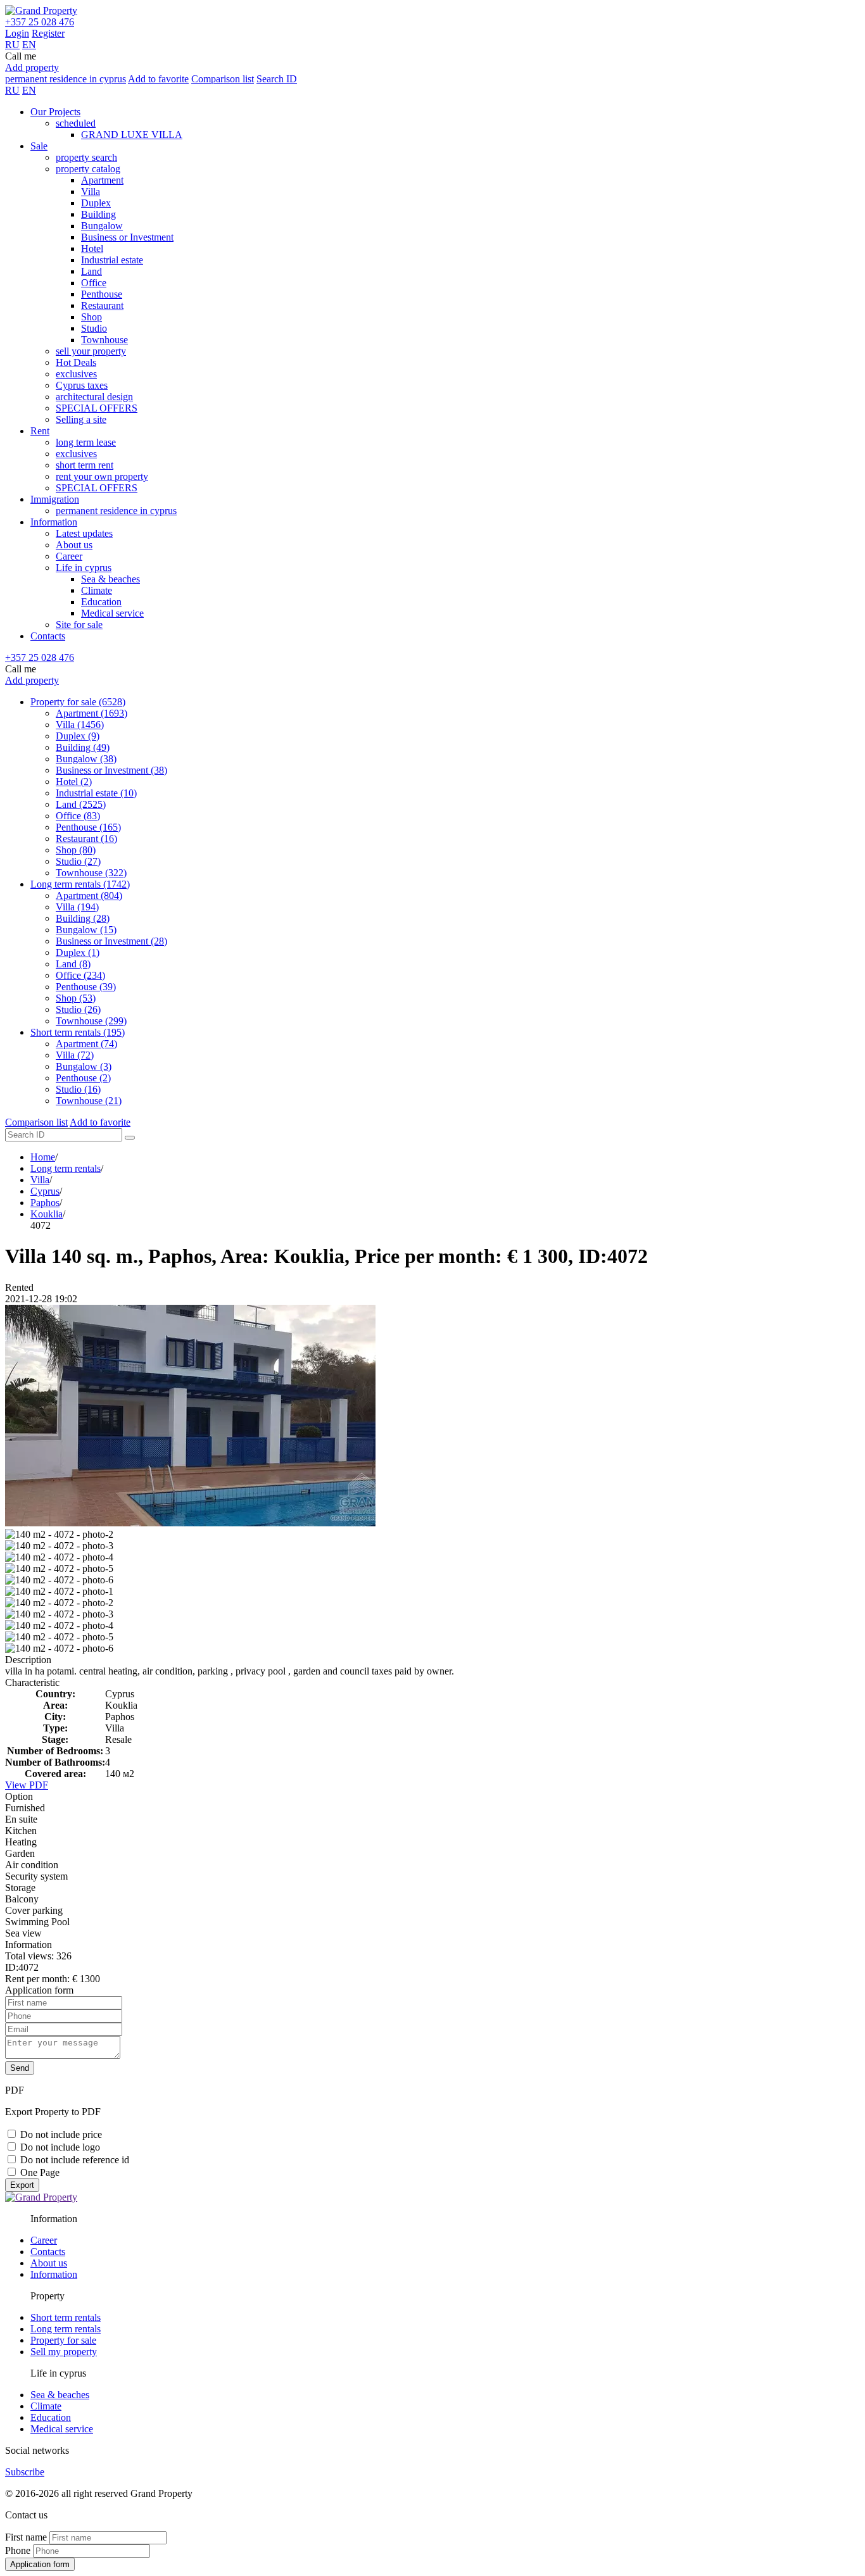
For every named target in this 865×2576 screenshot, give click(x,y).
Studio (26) (78, 1009)
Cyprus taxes (82, 385)
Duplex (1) (78, 952)
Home (43, 1157)
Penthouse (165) (88, 827)
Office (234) (80, 975)
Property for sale (63, 2340)
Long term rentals (66, 1168)
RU (12, 45)
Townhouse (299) (91, 1021)
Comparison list (223, 79)
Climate (97, 590)
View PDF (27, 1785)
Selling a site (81, 419)
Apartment (102, 180)
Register (48, 33)
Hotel (92, 248)
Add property (32, 67)
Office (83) (78, 816)
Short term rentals (66, 2317)
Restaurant (102, 305)
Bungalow (102, 226)
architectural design (94, 397)
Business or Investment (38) (111, 770)
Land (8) (73, 964)
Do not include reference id (75, 2160)
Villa (91, 192)
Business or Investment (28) (111, 941)
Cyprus (45, 1191)
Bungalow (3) (84, 1066)
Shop (92, 317)
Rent (40, 431)
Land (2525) (81, 804)
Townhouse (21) (89, 1101)
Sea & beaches (110, 579)
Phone (18, 2550)
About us (74, 545)
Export (22, 2185)
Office (94, 283)
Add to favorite (158, 79)
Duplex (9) (78, 736)
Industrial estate (112, 260)
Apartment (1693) (92, 713)
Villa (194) (77, 907)
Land (92, 271)
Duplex (96, 203)
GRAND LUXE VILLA (132, 135)
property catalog (88, 169)
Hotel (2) (74, 782)
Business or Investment (127, 237)
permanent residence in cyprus (66, 79)
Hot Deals (76, 362)
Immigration (55, 499)
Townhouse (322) (91, 873)
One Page (40, 2172)
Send (20, 2068)
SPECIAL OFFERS (97, 408)
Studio (94, 328)
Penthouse (102, 294)
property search (86, 157)
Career (69, 556)
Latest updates (84, 533)
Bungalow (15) (86, 930)
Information (54, 522)
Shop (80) (76, 850)
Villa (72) (75, 1055)
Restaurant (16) (86, 839)
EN (29, 45)
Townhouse (104, 340)
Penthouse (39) (86, 987)
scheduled (76, 123)
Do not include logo (60, 2147)
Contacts (48, 636)
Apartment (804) (89, 895)
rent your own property (102, 476)
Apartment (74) (86, 1044)
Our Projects (55, 112)
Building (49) (83, 747)
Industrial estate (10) (96, 793)
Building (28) (83, 918)
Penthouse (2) (83, 1078)
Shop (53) (76, 998)
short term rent (85, 465)
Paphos (45, 1203)
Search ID (277, 79)
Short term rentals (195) (78, 1032)
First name (26, 2537)
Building (98, 214)
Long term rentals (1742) (80, 884)
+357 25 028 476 (40, 22)
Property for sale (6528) (78, 702)
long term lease (86, 442)
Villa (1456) (80, 725)
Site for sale (79, 625)
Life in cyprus (84, 568)
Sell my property (64, 2352)
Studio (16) (78, 1089)
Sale (39, 146)
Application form (40, 2564)
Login (17, 33)
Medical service (112, 613)
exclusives (76, 374)
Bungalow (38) (86, 759)
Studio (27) (78, 861)
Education (101, 602)
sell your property (91, 351)
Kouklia (47, 1214)
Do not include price (61, 2134)
